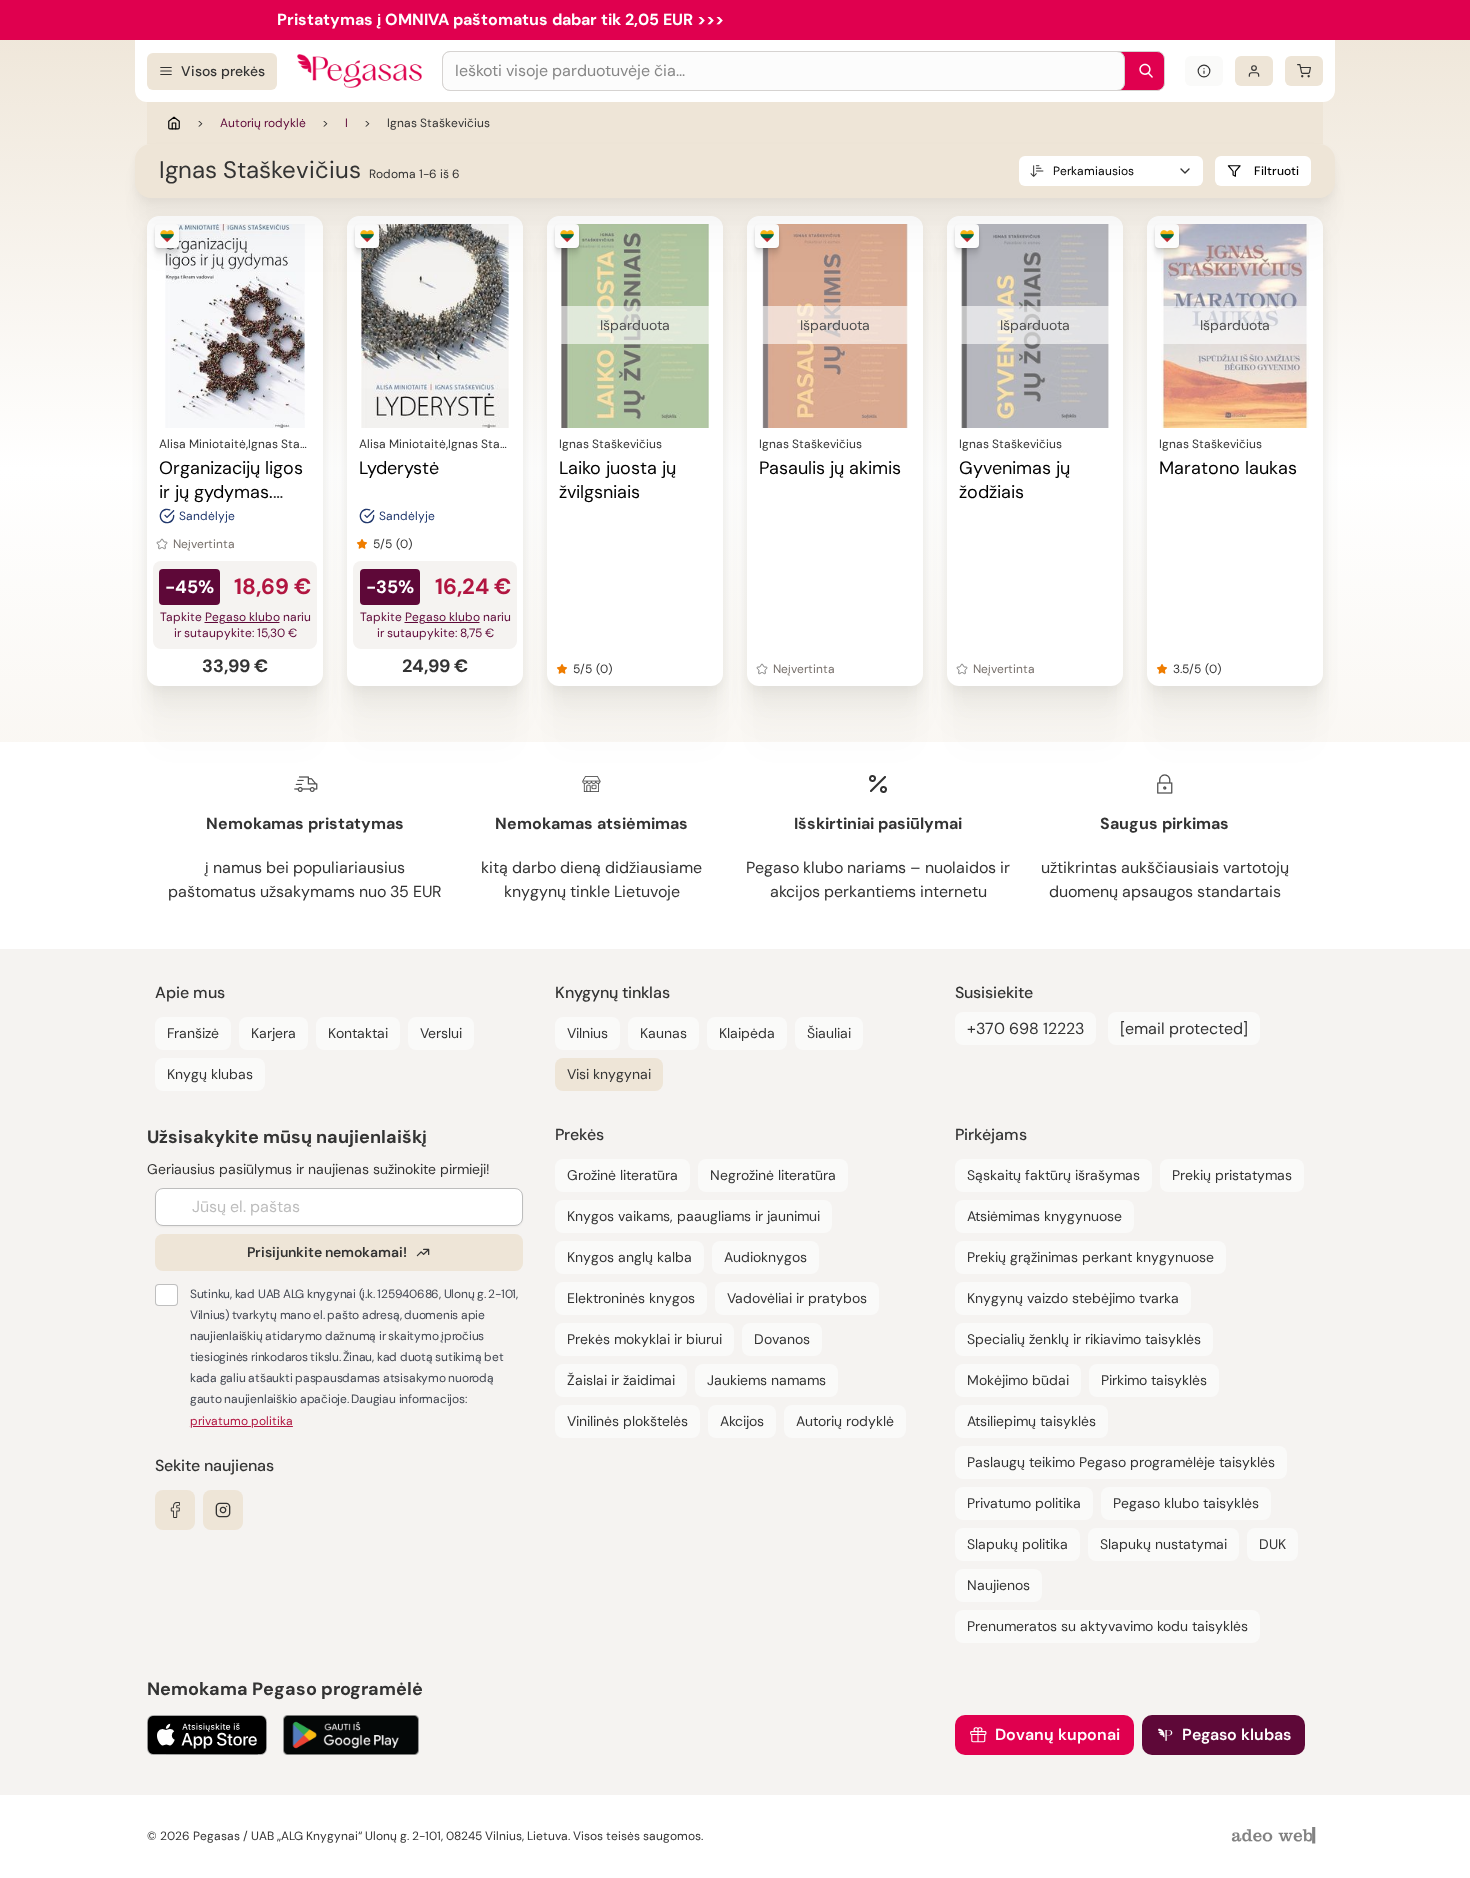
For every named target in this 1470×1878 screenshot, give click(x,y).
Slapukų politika (1017, 1544)
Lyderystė (399, 468)
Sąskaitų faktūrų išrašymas (1053, 1175)
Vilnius (587, 1033)
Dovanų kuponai (1057, 1734)
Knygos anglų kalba (629, 1257)
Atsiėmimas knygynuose (1044, 1216)
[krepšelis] (1304, 71)
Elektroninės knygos (631, 1298)
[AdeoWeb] (1276, 1836)
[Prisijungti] (1254, 71)
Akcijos (742, 1421)
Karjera (273, 1033)
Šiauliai (829, 1033)
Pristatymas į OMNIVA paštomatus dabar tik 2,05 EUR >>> (500, 19)
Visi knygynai (609, 1074)
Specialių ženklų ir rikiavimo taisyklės (1084, 1339)
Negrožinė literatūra (773, 1175)
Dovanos (782, 1339)
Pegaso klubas (1236, 1734)
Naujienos (998, 1585)
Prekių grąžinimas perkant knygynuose (1090, 1257)
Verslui (441, 1033)
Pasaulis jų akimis (830, 468)
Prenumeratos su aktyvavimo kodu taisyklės (1107, 1626)
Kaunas (663, 1033)
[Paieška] (1141, 71)
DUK (1272, 1544)
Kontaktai (358, 1033)
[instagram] (223, 1510)
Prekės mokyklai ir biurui (644, 1339)
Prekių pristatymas (1232, 1175)
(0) (404, 544)
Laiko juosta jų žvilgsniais (617, 480)
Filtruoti (1276, 171)
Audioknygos (765, 1257)
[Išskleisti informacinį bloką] (1204, 71)
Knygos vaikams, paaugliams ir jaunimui (693, 1216)
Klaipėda (747, 1033)
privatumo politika (241, 1421)
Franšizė (193, 1033)
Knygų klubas (210, 1074)
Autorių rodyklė (263, 123)
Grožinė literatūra (622, 1175)
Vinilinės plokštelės (627, 1421)
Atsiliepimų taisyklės (1031, 1421)
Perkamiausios (1093, 171)
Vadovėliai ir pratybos (797, 1298)
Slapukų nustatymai (1163, 1544)
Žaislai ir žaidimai (621, 1380)
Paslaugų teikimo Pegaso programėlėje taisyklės (1121, 1462)
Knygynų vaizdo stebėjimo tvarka (1073, 1298)
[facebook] (175, 1510)
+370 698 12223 (1025, 1028)
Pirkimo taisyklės (1154, 1380)
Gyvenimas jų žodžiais (1014, 480)
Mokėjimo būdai (1018, 1380)
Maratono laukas (1228, 468)
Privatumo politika (1024, 1503)
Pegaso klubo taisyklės (1186, 1503)
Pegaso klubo (242, 617)
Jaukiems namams (766, 1380)
